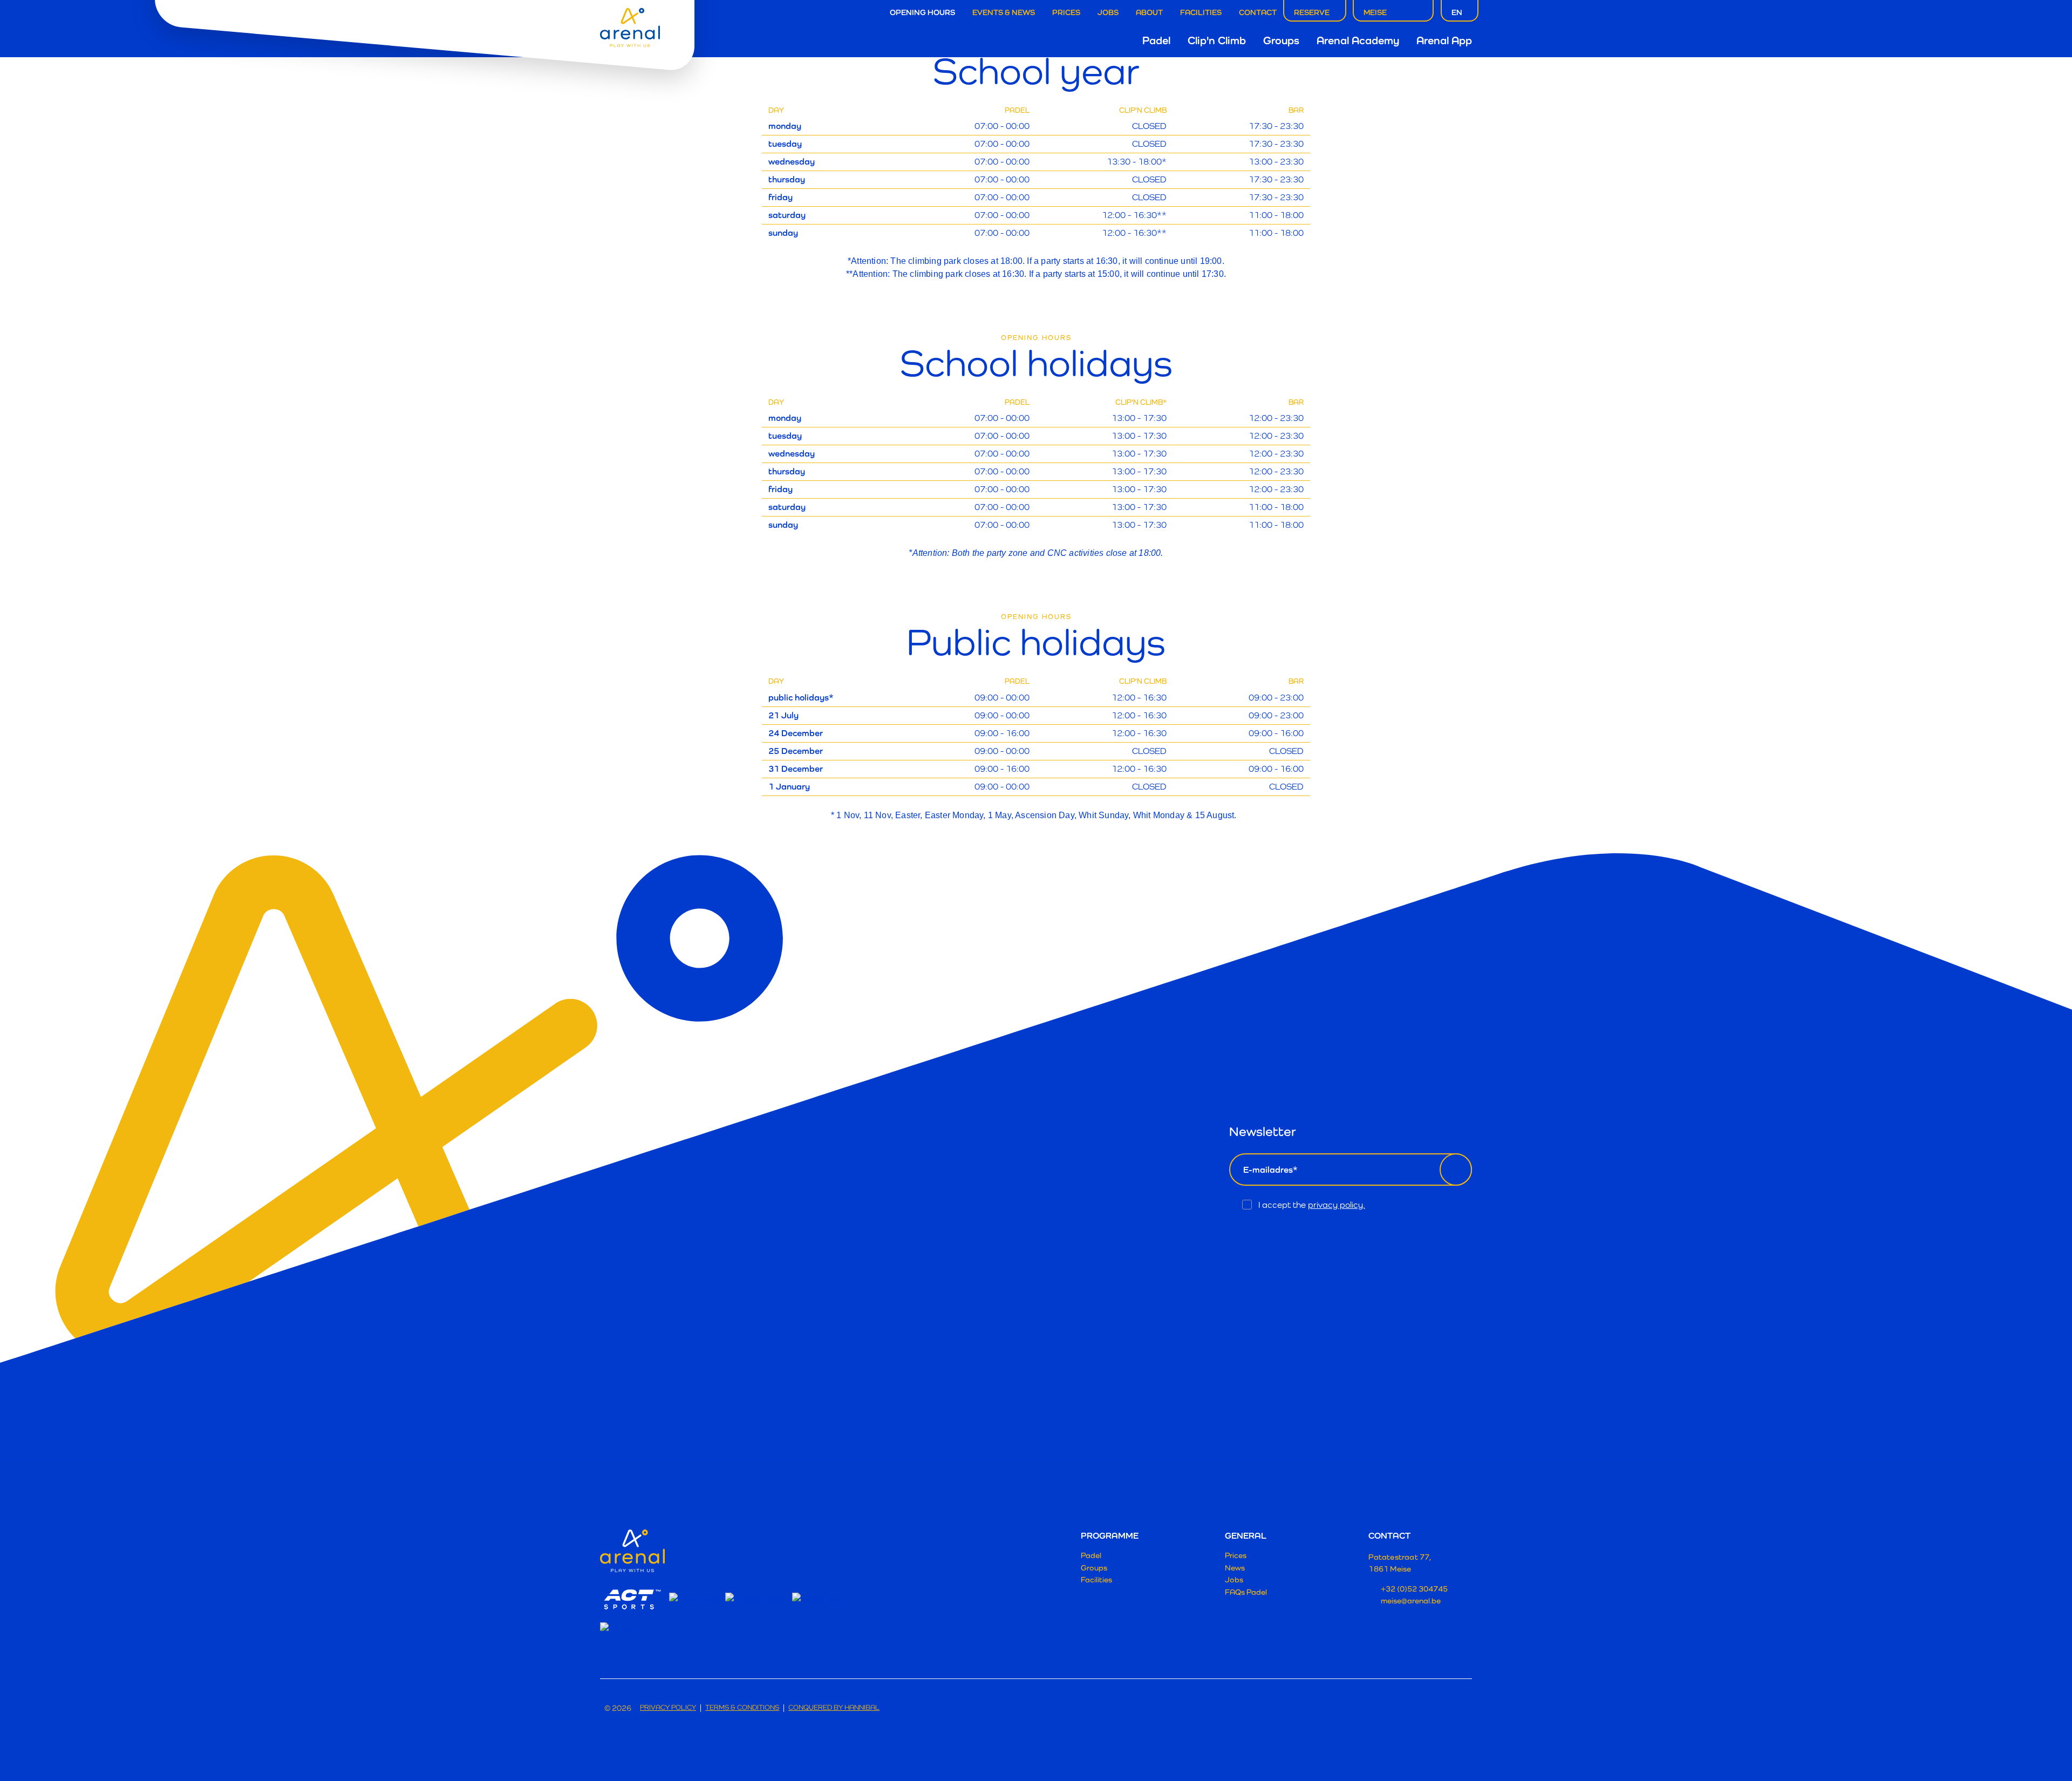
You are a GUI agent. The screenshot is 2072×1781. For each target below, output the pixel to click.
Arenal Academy (1358, 40)
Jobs (1108, 12)
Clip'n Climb (1217, 40)
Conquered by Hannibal (834, 1708)
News (1235, 1568)
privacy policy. (1337, 1205)
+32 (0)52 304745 (1414, 1589)
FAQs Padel (1246, 1592)
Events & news (1004, 12)
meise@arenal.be (1411, 1600)
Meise (1375, 12)
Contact (1258, 12)
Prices (1066, 12)
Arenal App (1444, 40)
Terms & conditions (742, 1708)
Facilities (1201, 12)
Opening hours (922, 12)
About (1149, 12)
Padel (1156, 40)
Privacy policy (668, 1708)
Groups (1281, 40)
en (1457, 12)
